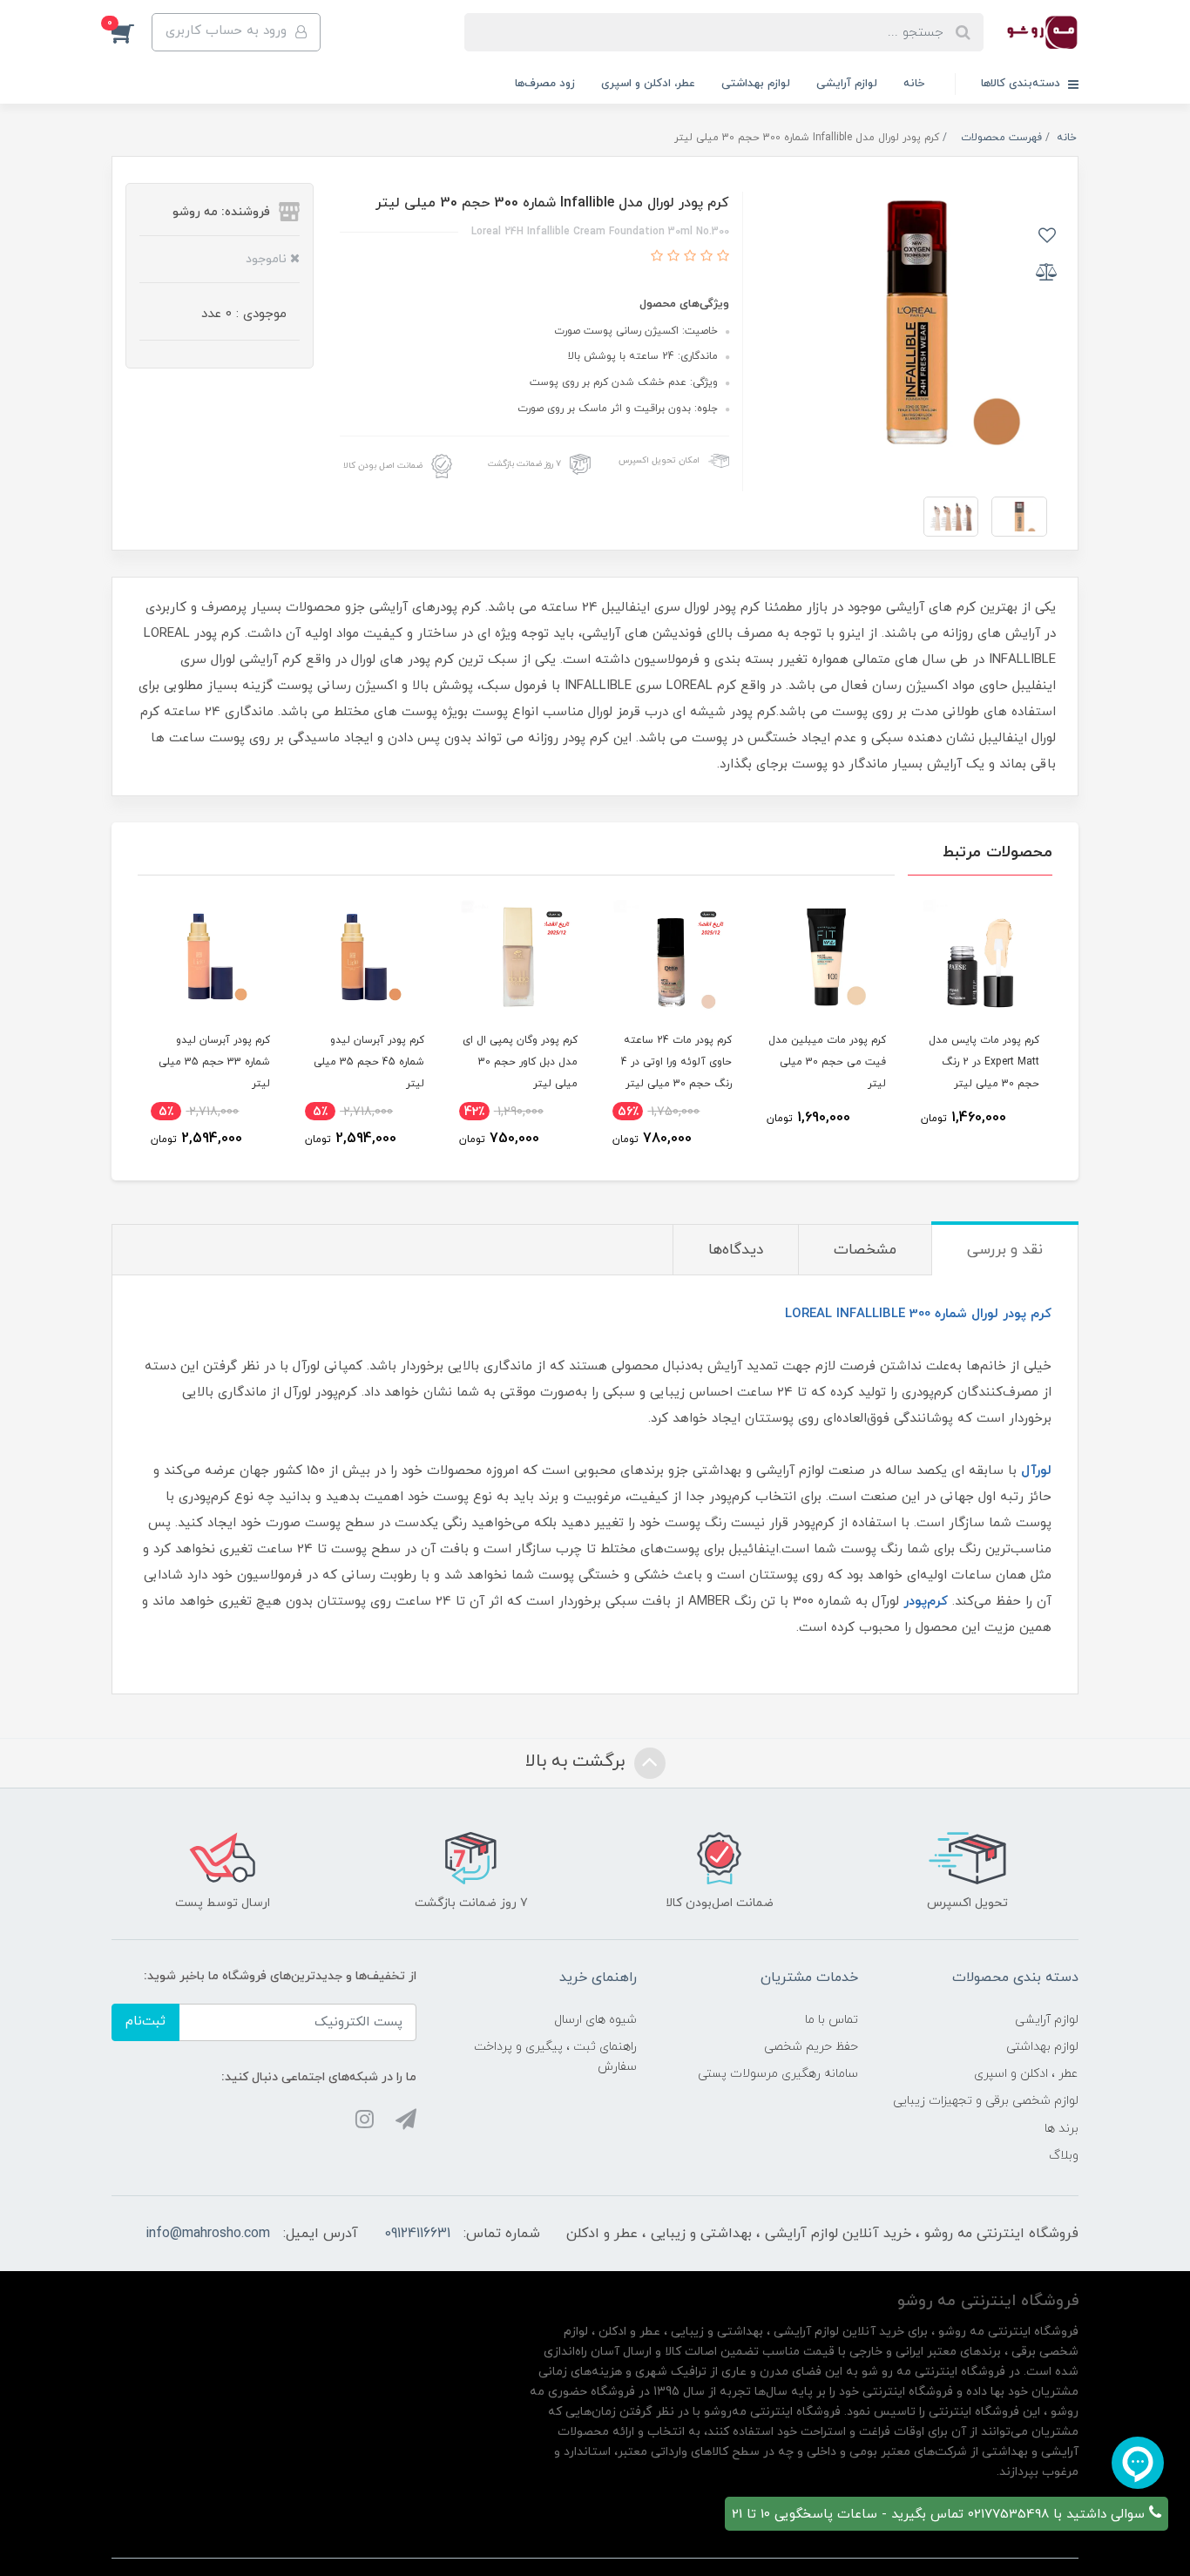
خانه (914, 84)
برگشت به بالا (578, 1761)
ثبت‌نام (145, 2022)
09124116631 (417, 2234)
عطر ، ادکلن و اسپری (1026, 2074)
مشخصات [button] (865, 1250)
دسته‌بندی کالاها (1022, 84)
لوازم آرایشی (847, 84)
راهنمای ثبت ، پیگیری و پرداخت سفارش (555, 2057)
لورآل (1036, 1471)
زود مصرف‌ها (545, 84)
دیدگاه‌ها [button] (736, 1250)
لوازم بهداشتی (756, 84)
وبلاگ (1064, 2156)
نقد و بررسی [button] (1005, 1250)
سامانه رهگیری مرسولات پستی (778, 2074)
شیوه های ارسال (595, 2020)
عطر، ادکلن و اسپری (648, 84)
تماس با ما (832, 2020)
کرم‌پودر (926, 1602)
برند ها (1062, 2129)
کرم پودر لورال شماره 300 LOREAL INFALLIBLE (918, 1314)
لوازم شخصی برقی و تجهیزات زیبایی (986, 2101)
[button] (132, 32)
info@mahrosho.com (208, 2234)
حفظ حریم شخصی (811, 2047)
